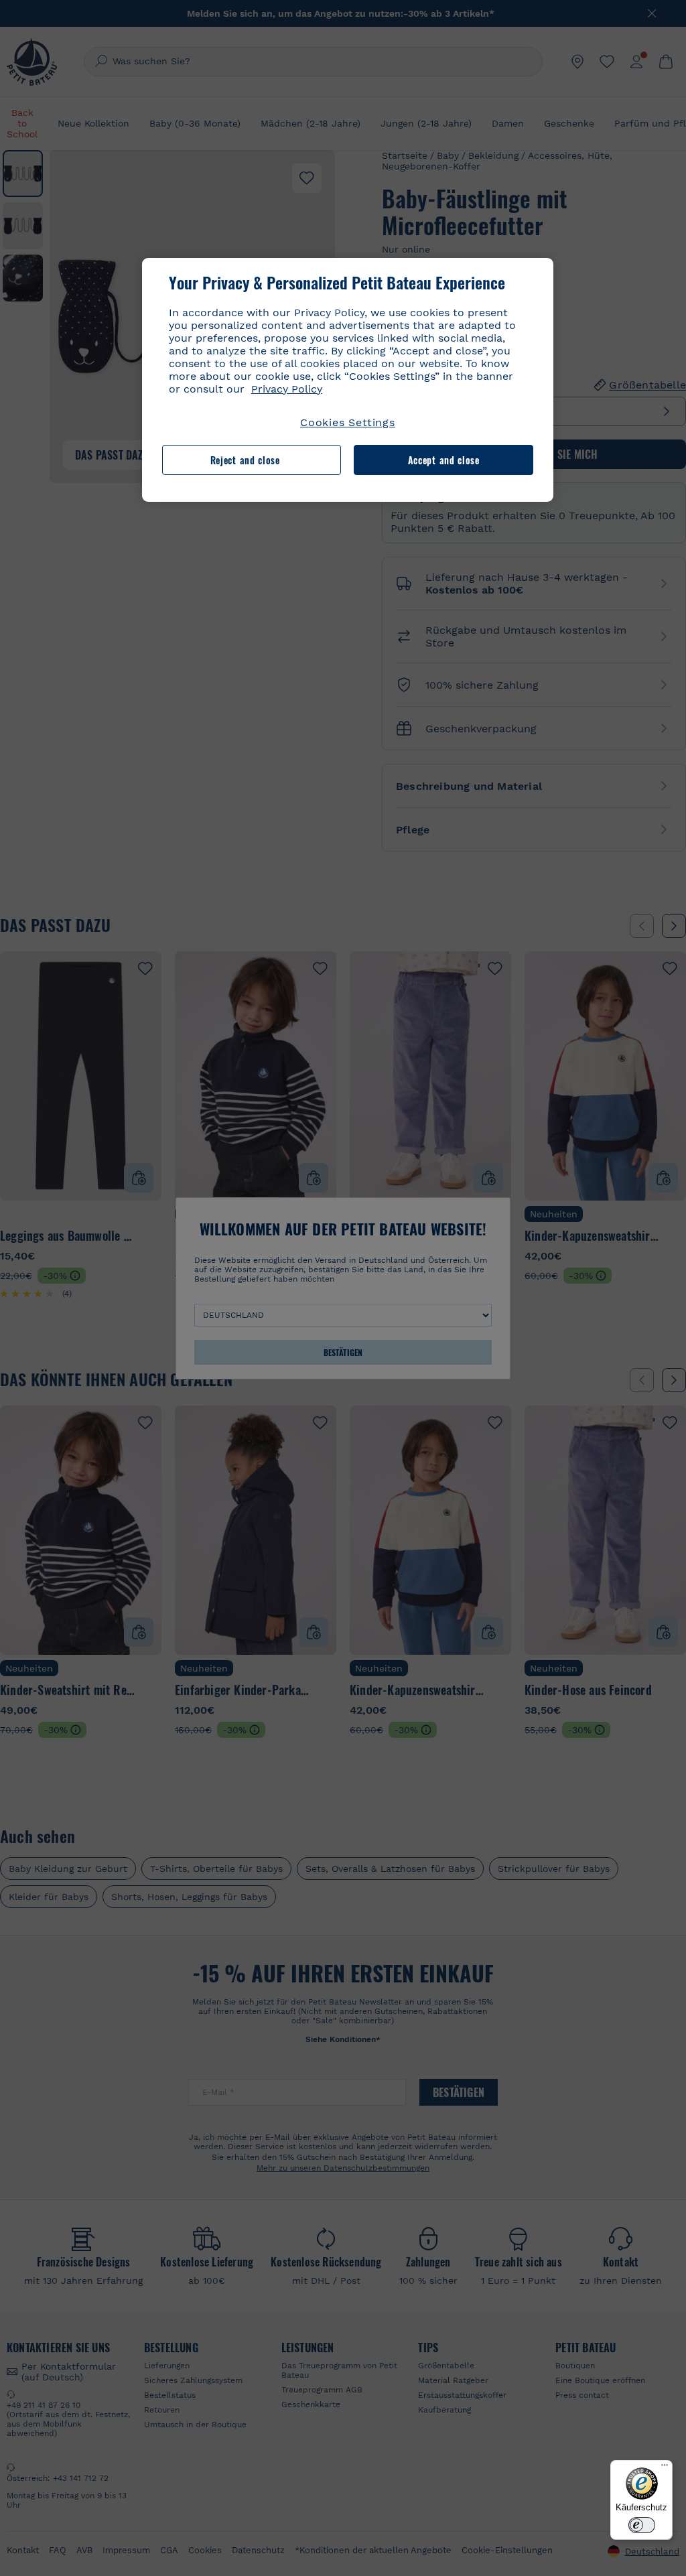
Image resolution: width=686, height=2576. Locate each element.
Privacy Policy (287, 389)
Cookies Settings (348, 422)
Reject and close (245, 460)
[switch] (642, 2525)
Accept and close (444, 460)
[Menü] (665, 2468)
